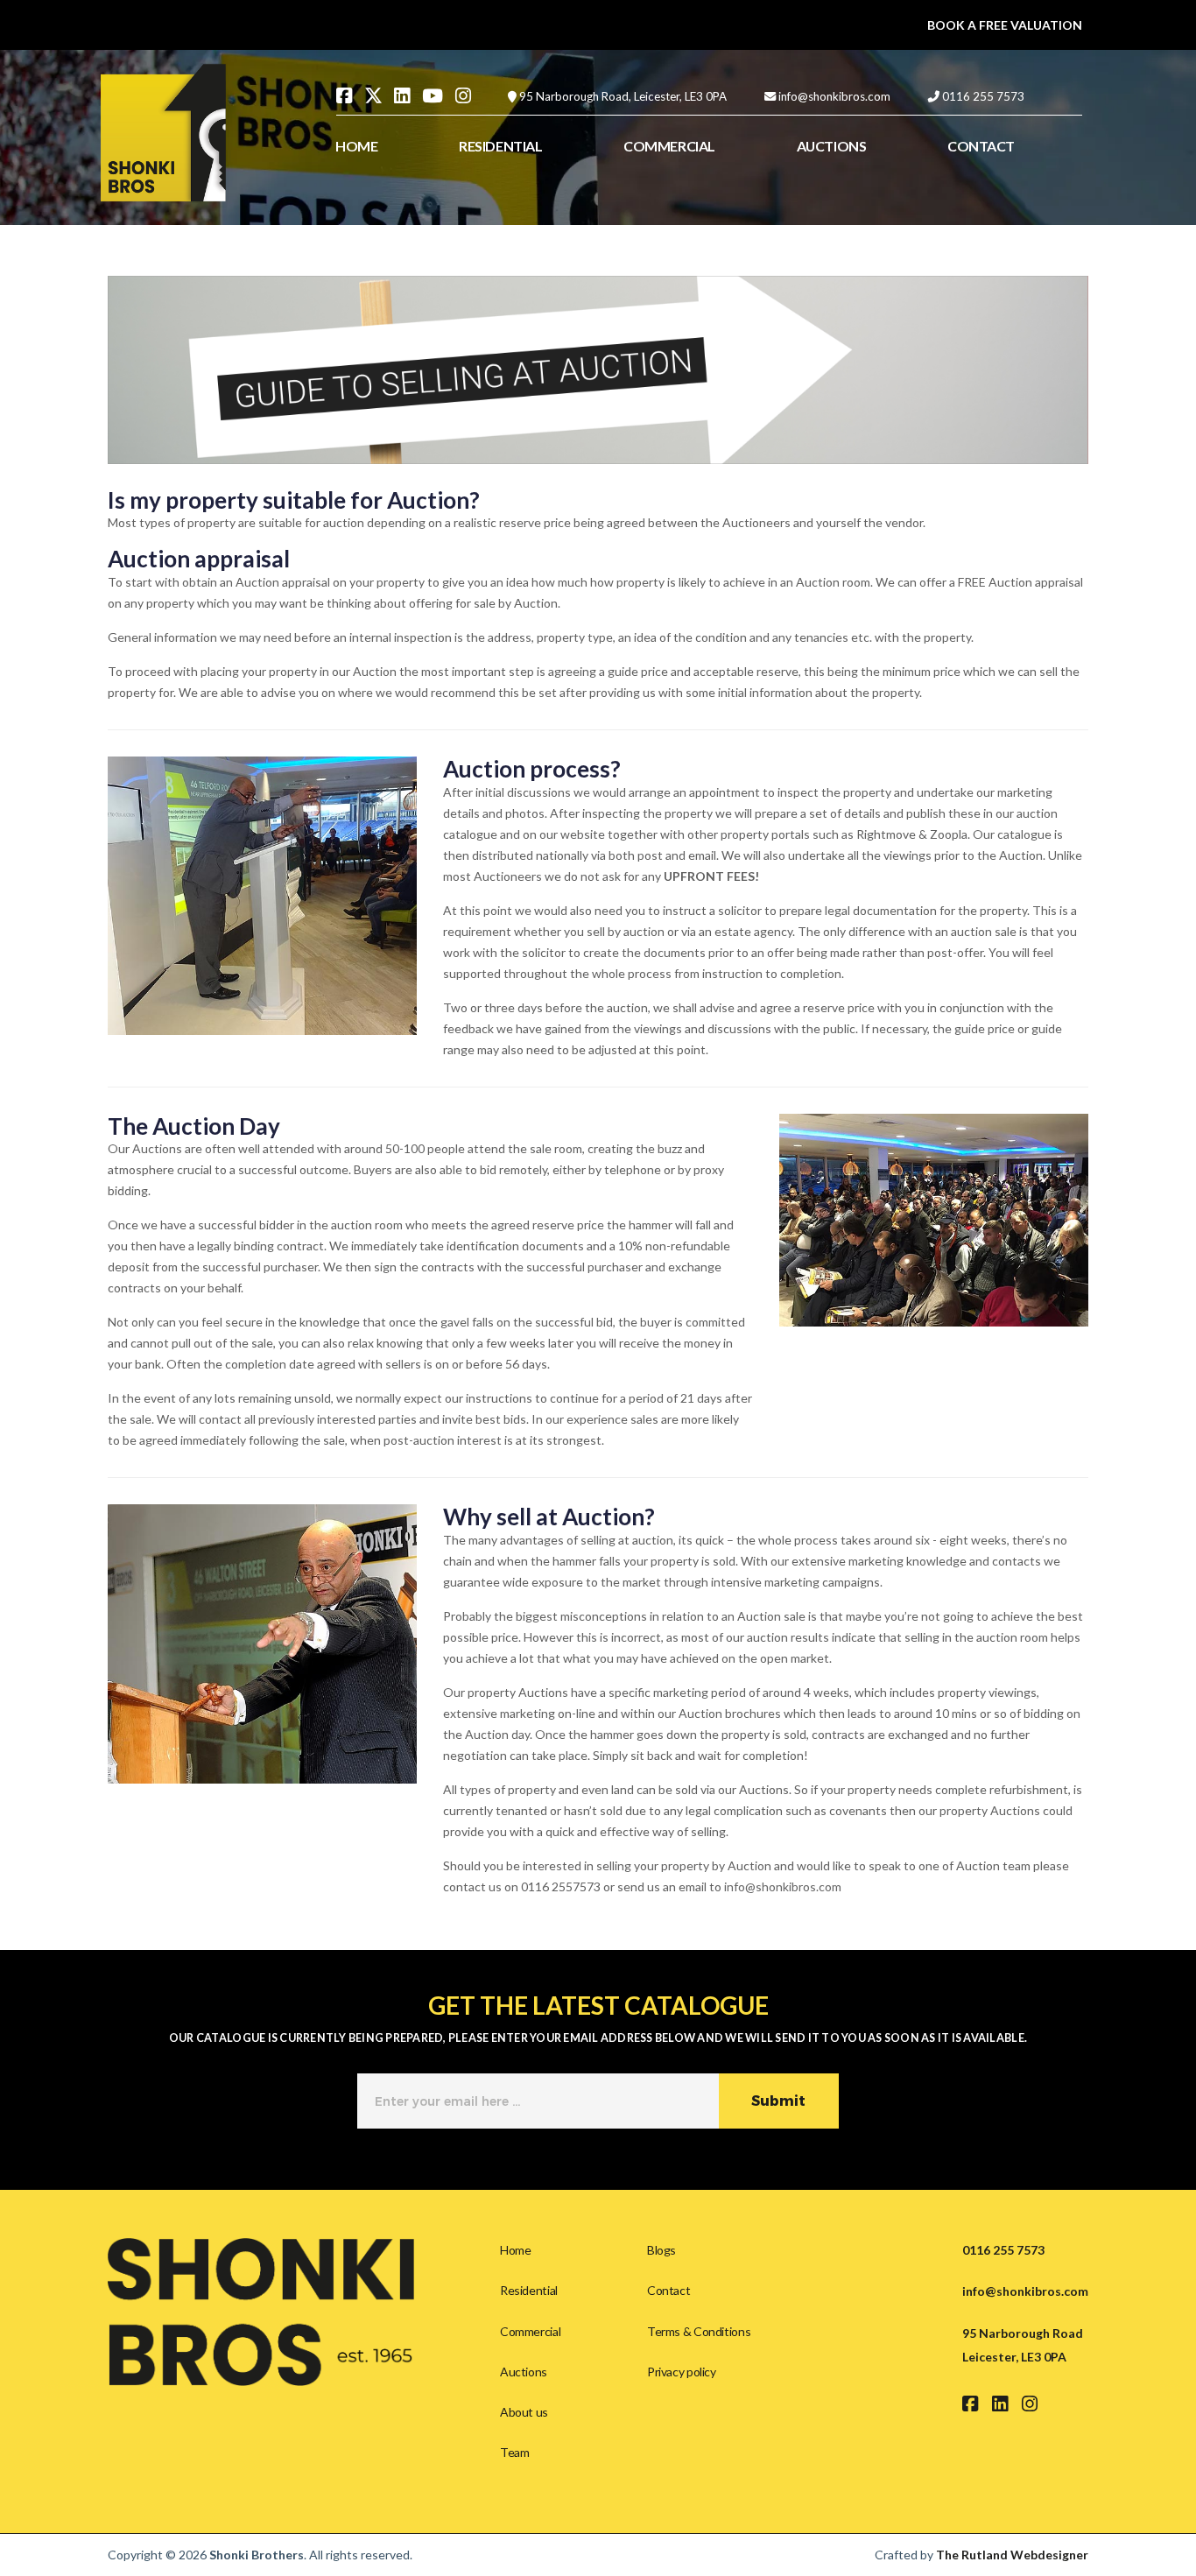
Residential (529, 2290)
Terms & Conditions (699, 2331)
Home (515, 2250)
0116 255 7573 (983, 96)
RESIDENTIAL (500, 146)
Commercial (530, 2331)
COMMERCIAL (669, 146)
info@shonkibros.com (834, 96)
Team (514, 2452)
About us (524, 2412)
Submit (778, 2101)
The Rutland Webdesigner (1012, 2555)
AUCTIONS (831, 146)
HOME (356, 146)
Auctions (524, 2372)
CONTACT (981, 146)
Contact (668, 2290)
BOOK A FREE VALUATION (1005, 25)
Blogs (661, 2250)
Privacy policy (682, 2372)
